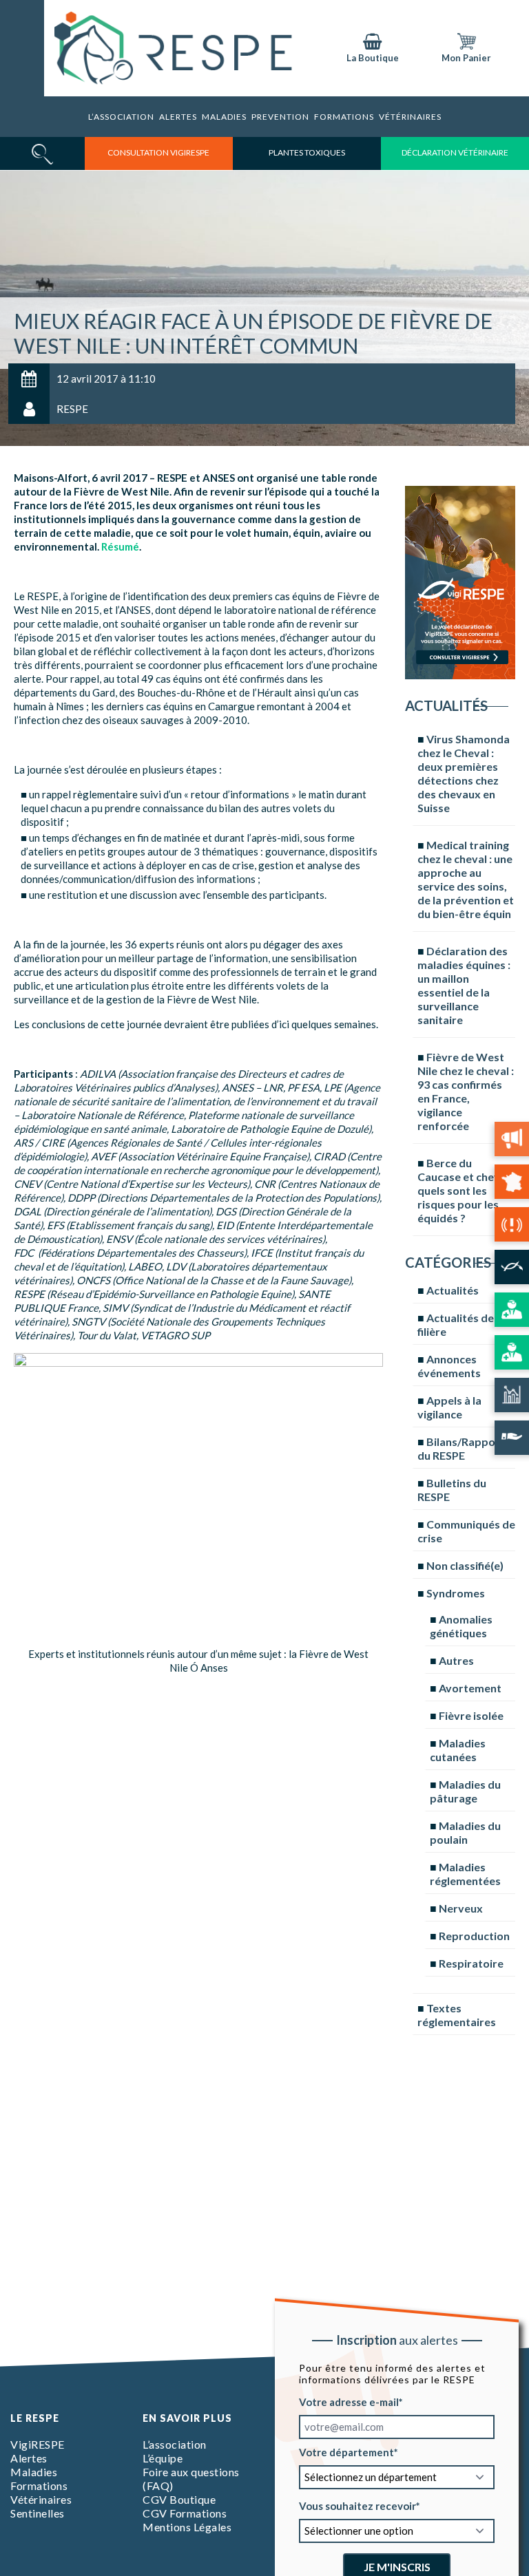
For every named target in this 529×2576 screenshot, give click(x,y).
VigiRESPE (38, 2444)
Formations (39, 2485)
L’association (121, 117)
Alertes (178, 117)
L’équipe (163, 2458)
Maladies (224, 117)
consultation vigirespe (158, 152)
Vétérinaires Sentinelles (41, 2506)
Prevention (280, 117)
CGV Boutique (179, 2499)
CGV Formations (185, 2513)
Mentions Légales (187, 2527)
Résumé (120, 546)
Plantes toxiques (307, 152)
